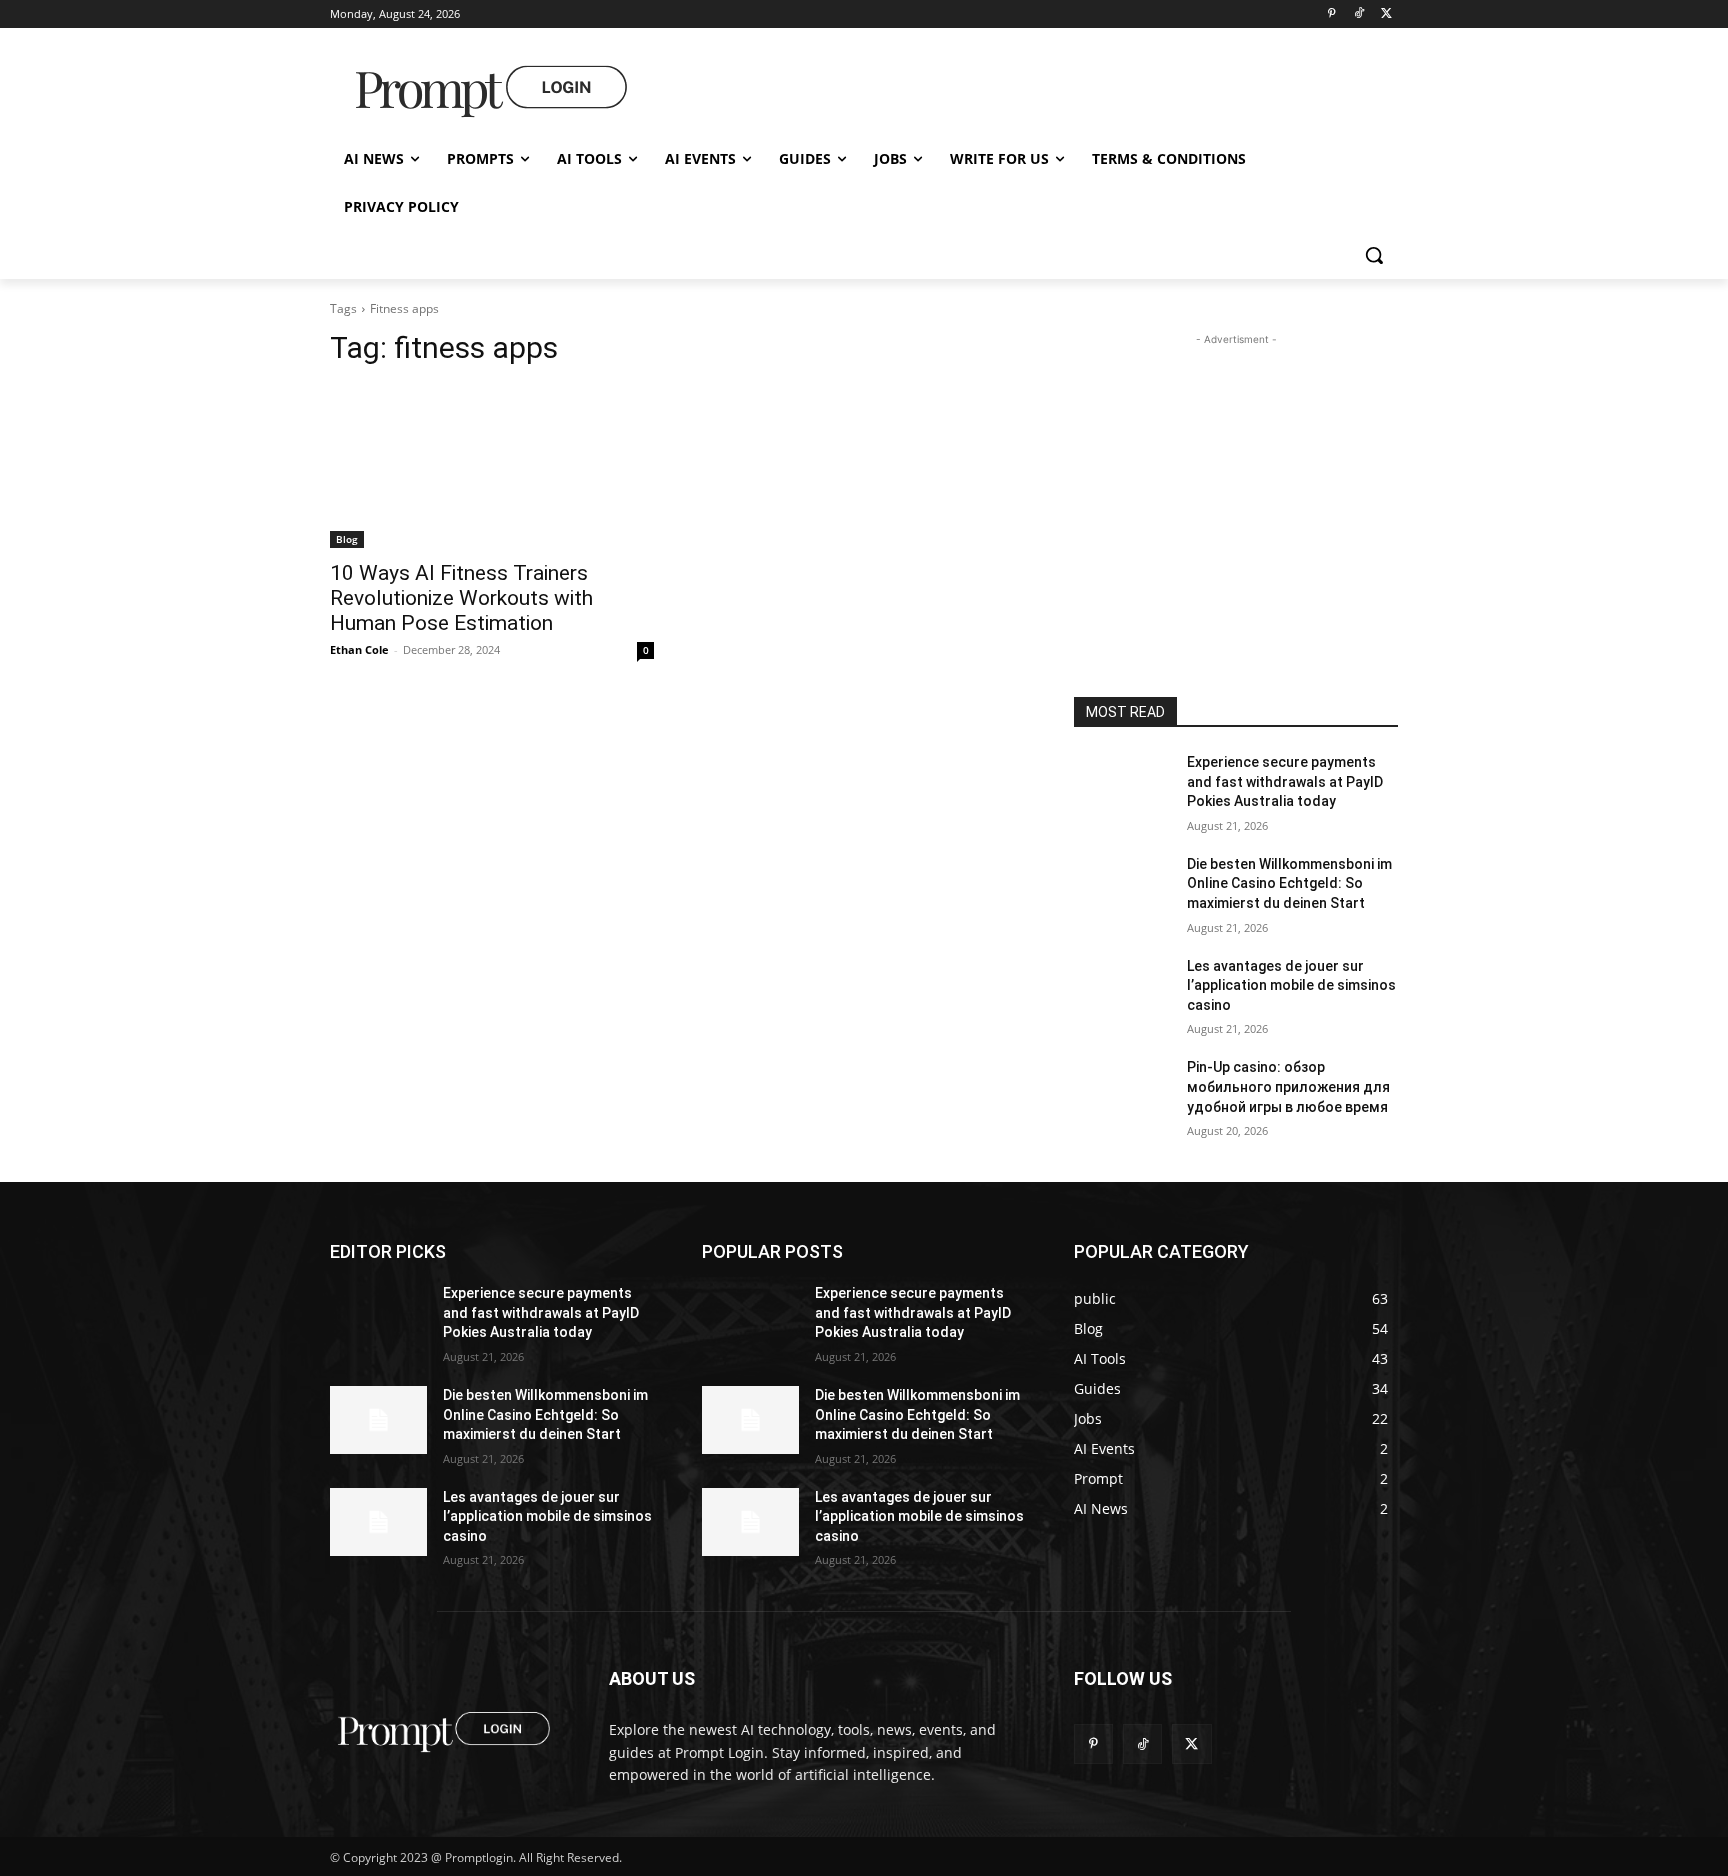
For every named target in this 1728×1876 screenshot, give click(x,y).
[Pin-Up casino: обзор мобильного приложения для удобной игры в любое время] (1122, 1092)
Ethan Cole (359, 649)
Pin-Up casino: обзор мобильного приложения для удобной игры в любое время (1288, 1086)
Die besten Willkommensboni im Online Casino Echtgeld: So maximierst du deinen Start (1289, 883)
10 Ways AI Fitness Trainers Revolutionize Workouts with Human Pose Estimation (461, 598)
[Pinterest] (1331, 14)
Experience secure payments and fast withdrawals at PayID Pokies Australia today (1285, 781)
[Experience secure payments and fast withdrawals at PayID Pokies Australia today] (1122, 787)
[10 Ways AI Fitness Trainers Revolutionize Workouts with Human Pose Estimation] (492, 467)
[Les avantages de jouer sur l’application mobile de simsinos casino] (1122, 991)
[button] (1374, 255)
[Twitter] (1386, 14)
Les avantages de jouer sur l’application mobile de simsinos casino (1291, 985)
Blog (347, 539)
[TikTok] (1358, 14)
